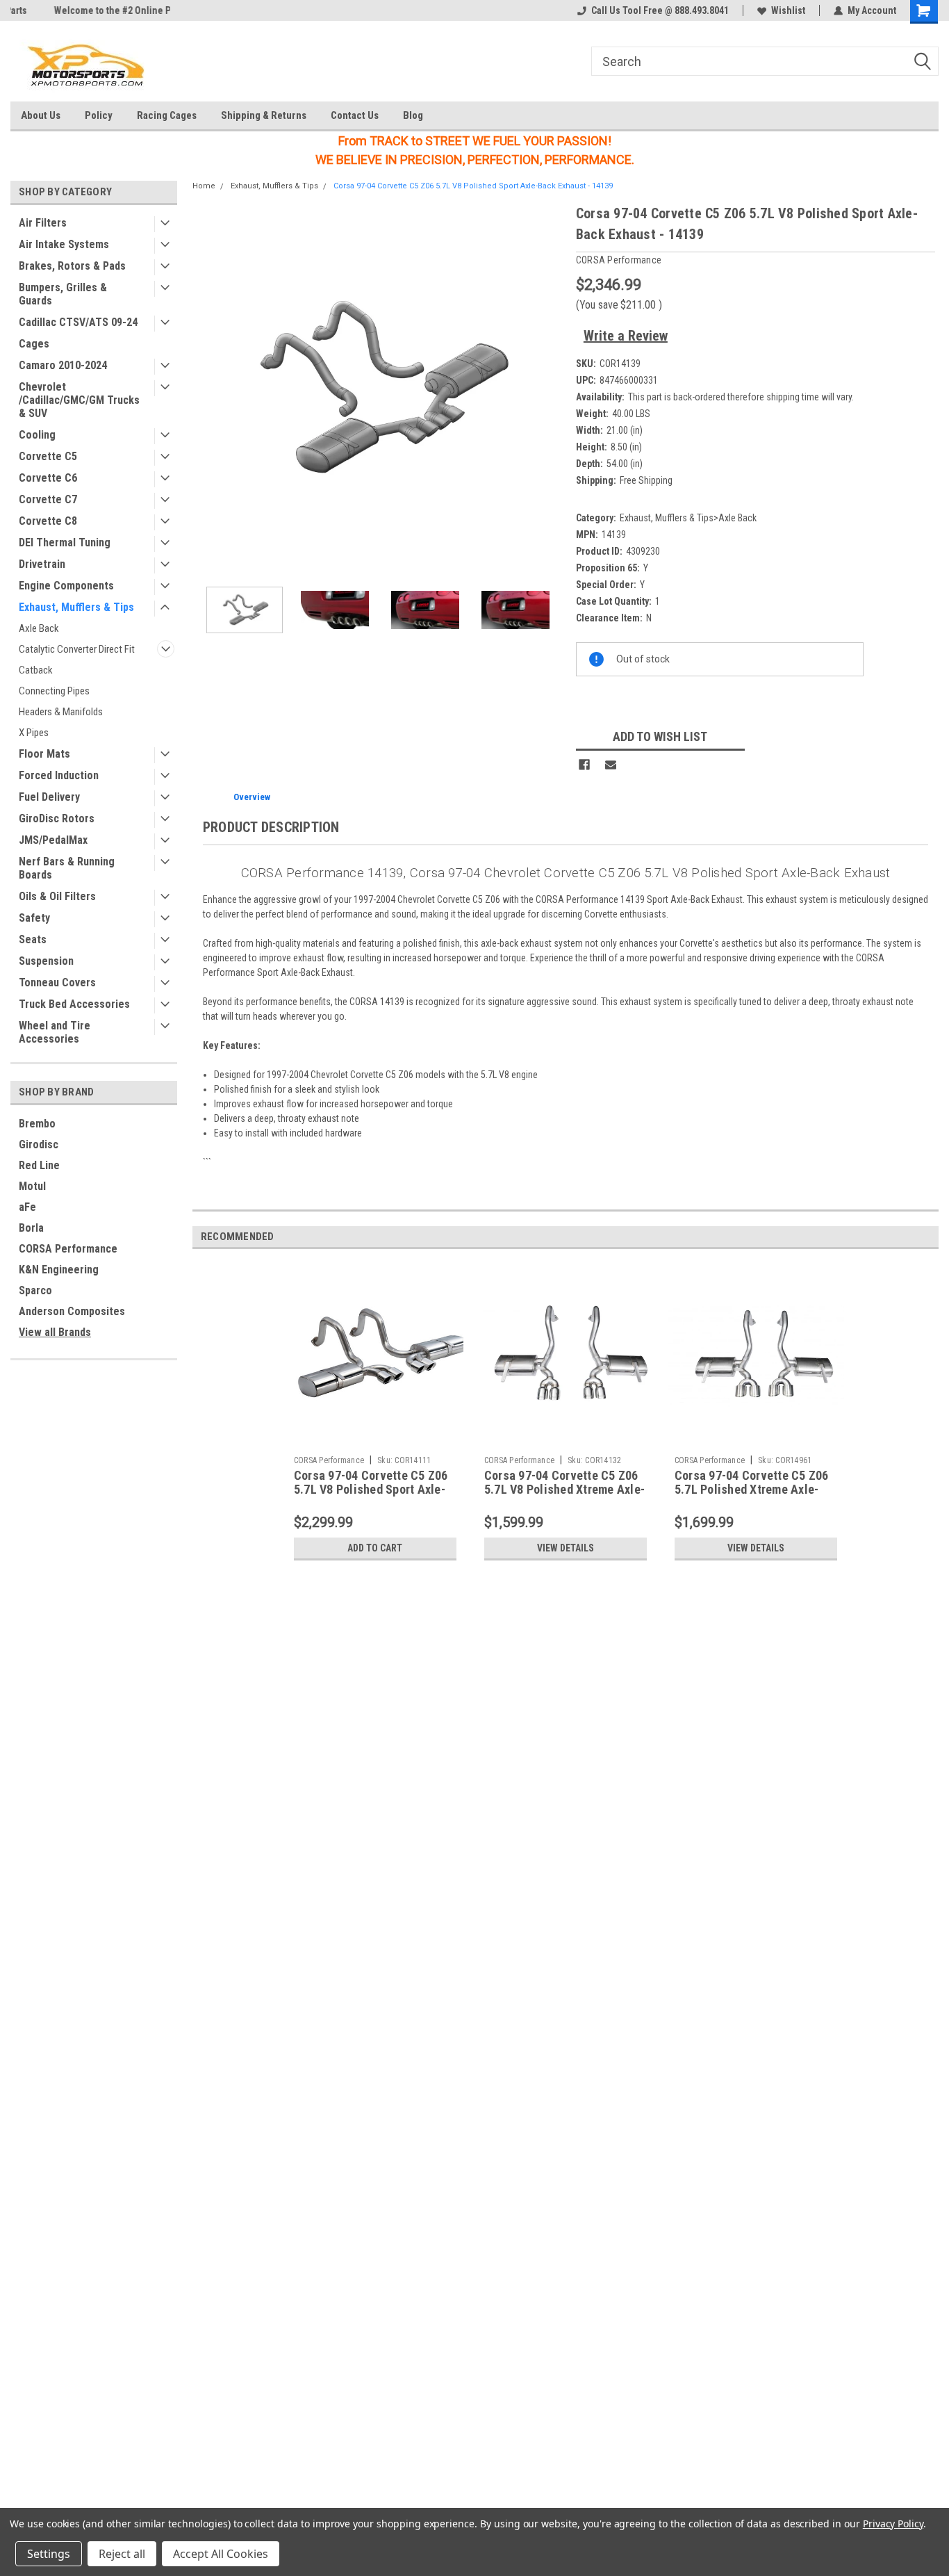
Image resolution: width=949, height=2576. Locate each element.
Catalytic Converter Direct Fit (77, 649)
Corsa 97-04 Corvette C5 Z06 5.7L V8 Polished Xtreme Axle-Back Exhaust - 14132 (564, 1490)
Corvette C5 (48, 456)
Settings (49, 2554)
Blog (413, 115)
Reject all (122, 2554)
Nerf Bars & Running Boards (67, 868)
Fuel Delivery (49, 797)
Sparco (35, 1290)
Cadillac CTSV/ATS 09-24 (78, 322)
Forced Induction (59, 775)
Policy (99, 115)
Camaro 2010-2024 (63, 365)
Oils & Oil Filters (57, 896)
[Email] (611, 765)
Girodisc (39, 1144)
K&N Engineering (59, 1270)
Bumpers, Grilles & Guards (63, 294)
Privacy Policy (893, 2524)
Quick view (375, 1439)
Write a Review (626, 336)
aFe (27, 1207)
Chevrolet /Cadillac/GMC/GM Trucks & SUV (79, 400)
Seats (33, 939)
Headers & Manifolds (61, 712)
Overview (252, 797)
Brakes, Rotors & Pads (72, 266)
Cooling (37, 435)
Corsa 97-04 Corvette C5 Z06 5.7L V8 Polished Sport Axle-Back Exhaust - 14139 (473, 186)
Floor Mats (44, 754)
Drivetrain (42, 564)
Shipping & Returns (264, 115)
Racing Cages (167, 115)
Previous (206, 390)
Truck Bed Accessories (74, 1004)
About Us (41, 115)
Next (552, 390)
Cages (34, 344)
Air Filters (43, 223)
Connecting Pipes (54, 691)
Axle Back (39, 628)
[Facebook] (584, 765)
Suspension (46, 961)
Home (204, 186)
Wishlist (788, 10)
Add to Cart (375, 1548)
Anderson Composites (72, 1311)
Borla (31, 1228)
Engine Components (66, 586)
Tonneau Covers (57, 983)
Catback (36, 670)
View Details (566, 1548)
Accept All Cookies (221, 2554)
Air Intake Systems (64, 244)
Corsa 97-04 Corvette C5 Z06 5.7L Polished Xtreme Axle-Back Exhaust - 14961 (752, 1490)
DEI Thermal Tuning (65, 543)
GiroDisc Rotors (57, 818)
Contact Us (355, 115)
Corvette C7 (48, 499)
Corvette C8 (48, 521)
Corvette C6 (48, 478)
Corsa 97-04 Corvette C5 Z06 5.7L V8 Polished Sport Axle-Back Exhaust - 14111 (371, 1490)
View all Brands (55, 1332)
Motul (32, 1186)
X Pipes (34, 733)
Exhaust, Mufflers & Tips (76, 607)
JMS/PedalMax (53, 840)
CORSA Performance (68, 1249)
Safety (34, 918)
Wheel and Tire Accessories (55, 1032)
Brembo (37, 1124)
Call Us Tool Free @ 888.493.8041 (660, 10)
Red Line (39, 1165)
